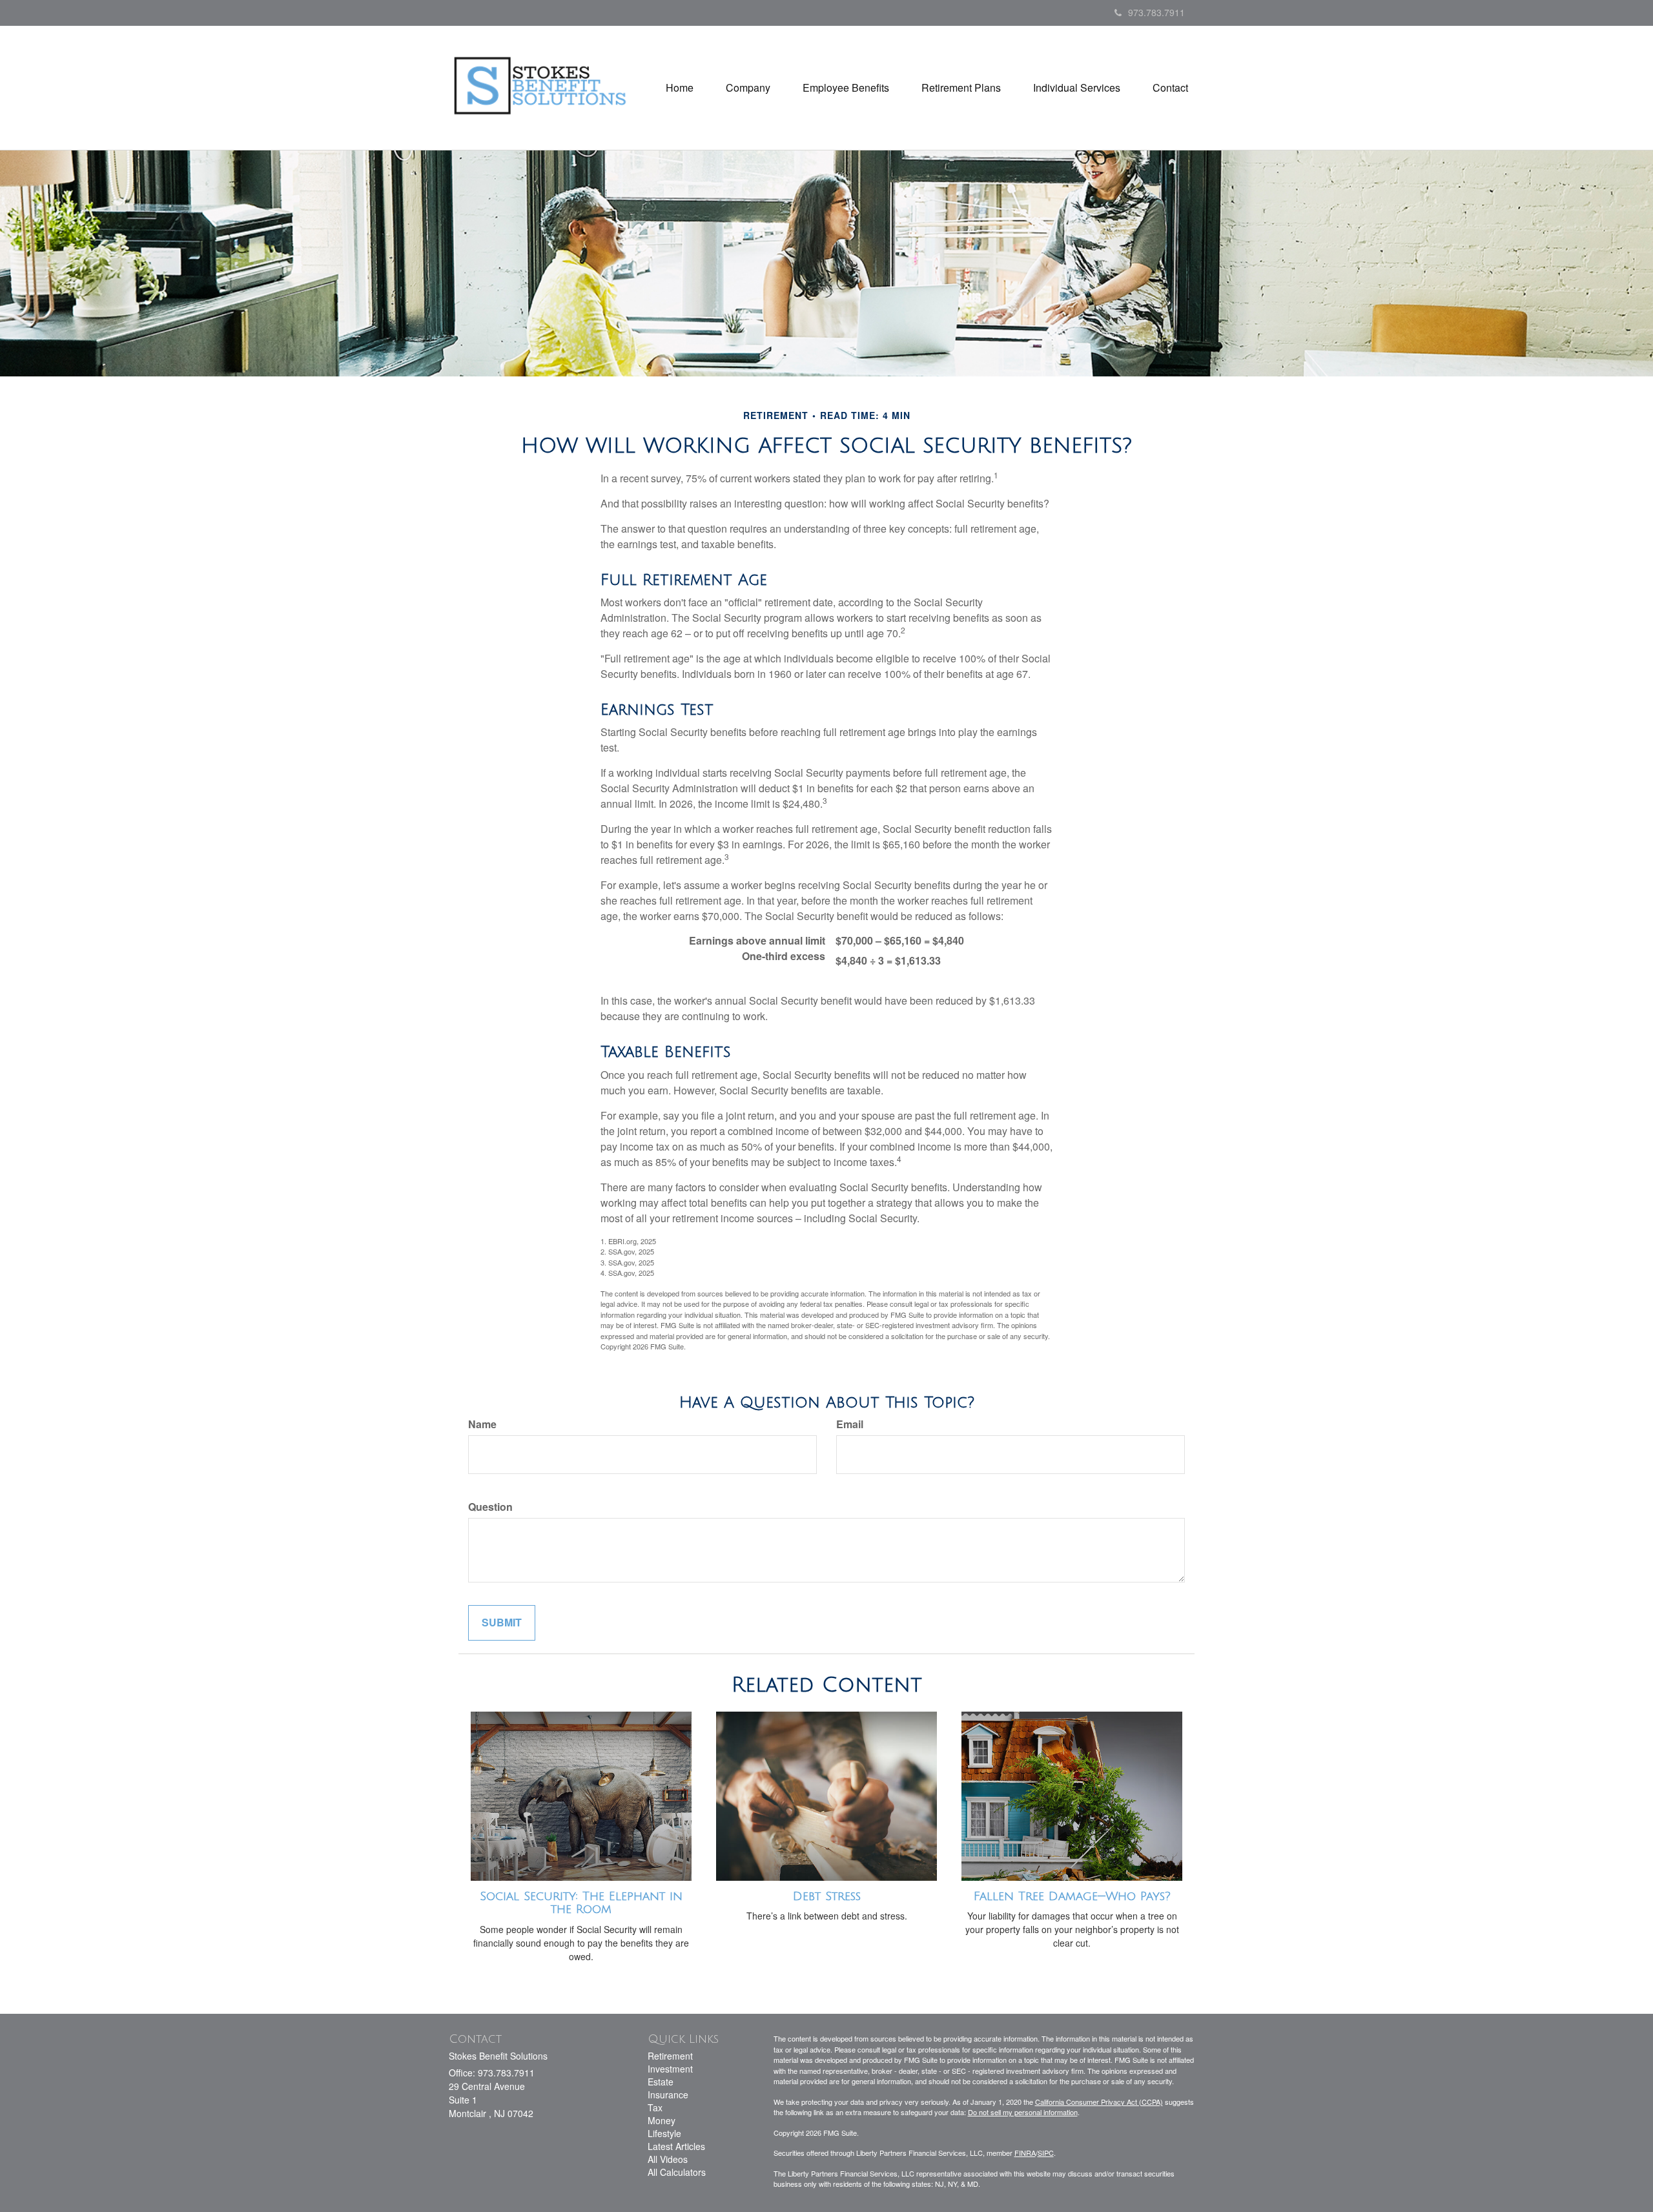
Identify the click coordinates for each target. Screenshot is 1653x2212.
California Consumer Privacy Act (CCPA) (1099, 2102)
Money (662, 2120)
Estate (661, 2082)
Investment (670, 2069)
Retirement (670, 2056)
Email (850, 1424)
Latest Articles (676, 2146)
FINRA (1025, 2153)
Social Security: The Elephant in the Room (581, 1903)
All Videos (668, 2159)
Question (490, 1507)
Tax (655, 2107)
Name (482, 1424)
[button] (748, 88)
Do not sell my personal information (1023, 2112)
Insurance (668, 2094)
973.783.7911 (1156, 12)
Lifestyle (664, 2133)
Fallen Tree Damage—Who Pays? (1072, 1896)
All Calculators (677, 2172)
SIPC (1046, 2153)
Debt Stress (827, 1896)
